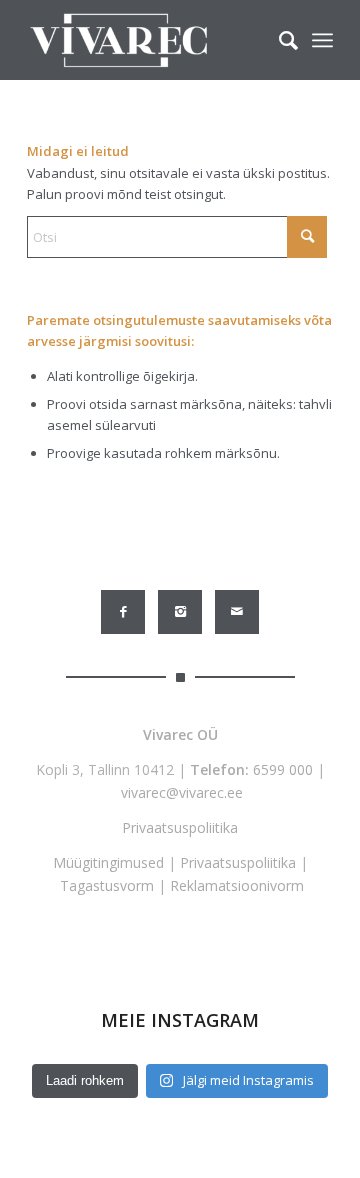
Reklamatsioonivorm (237, 885)
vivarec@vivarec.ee (182, 792)
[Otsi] (278, 40)
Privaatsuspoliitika (180, 827)
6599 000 (283, 769)
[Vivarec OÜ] (149, 40)
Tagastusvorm (107, 885)
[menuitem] (278, 40)
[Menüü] (322, 40)
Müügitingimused (108, 862)
